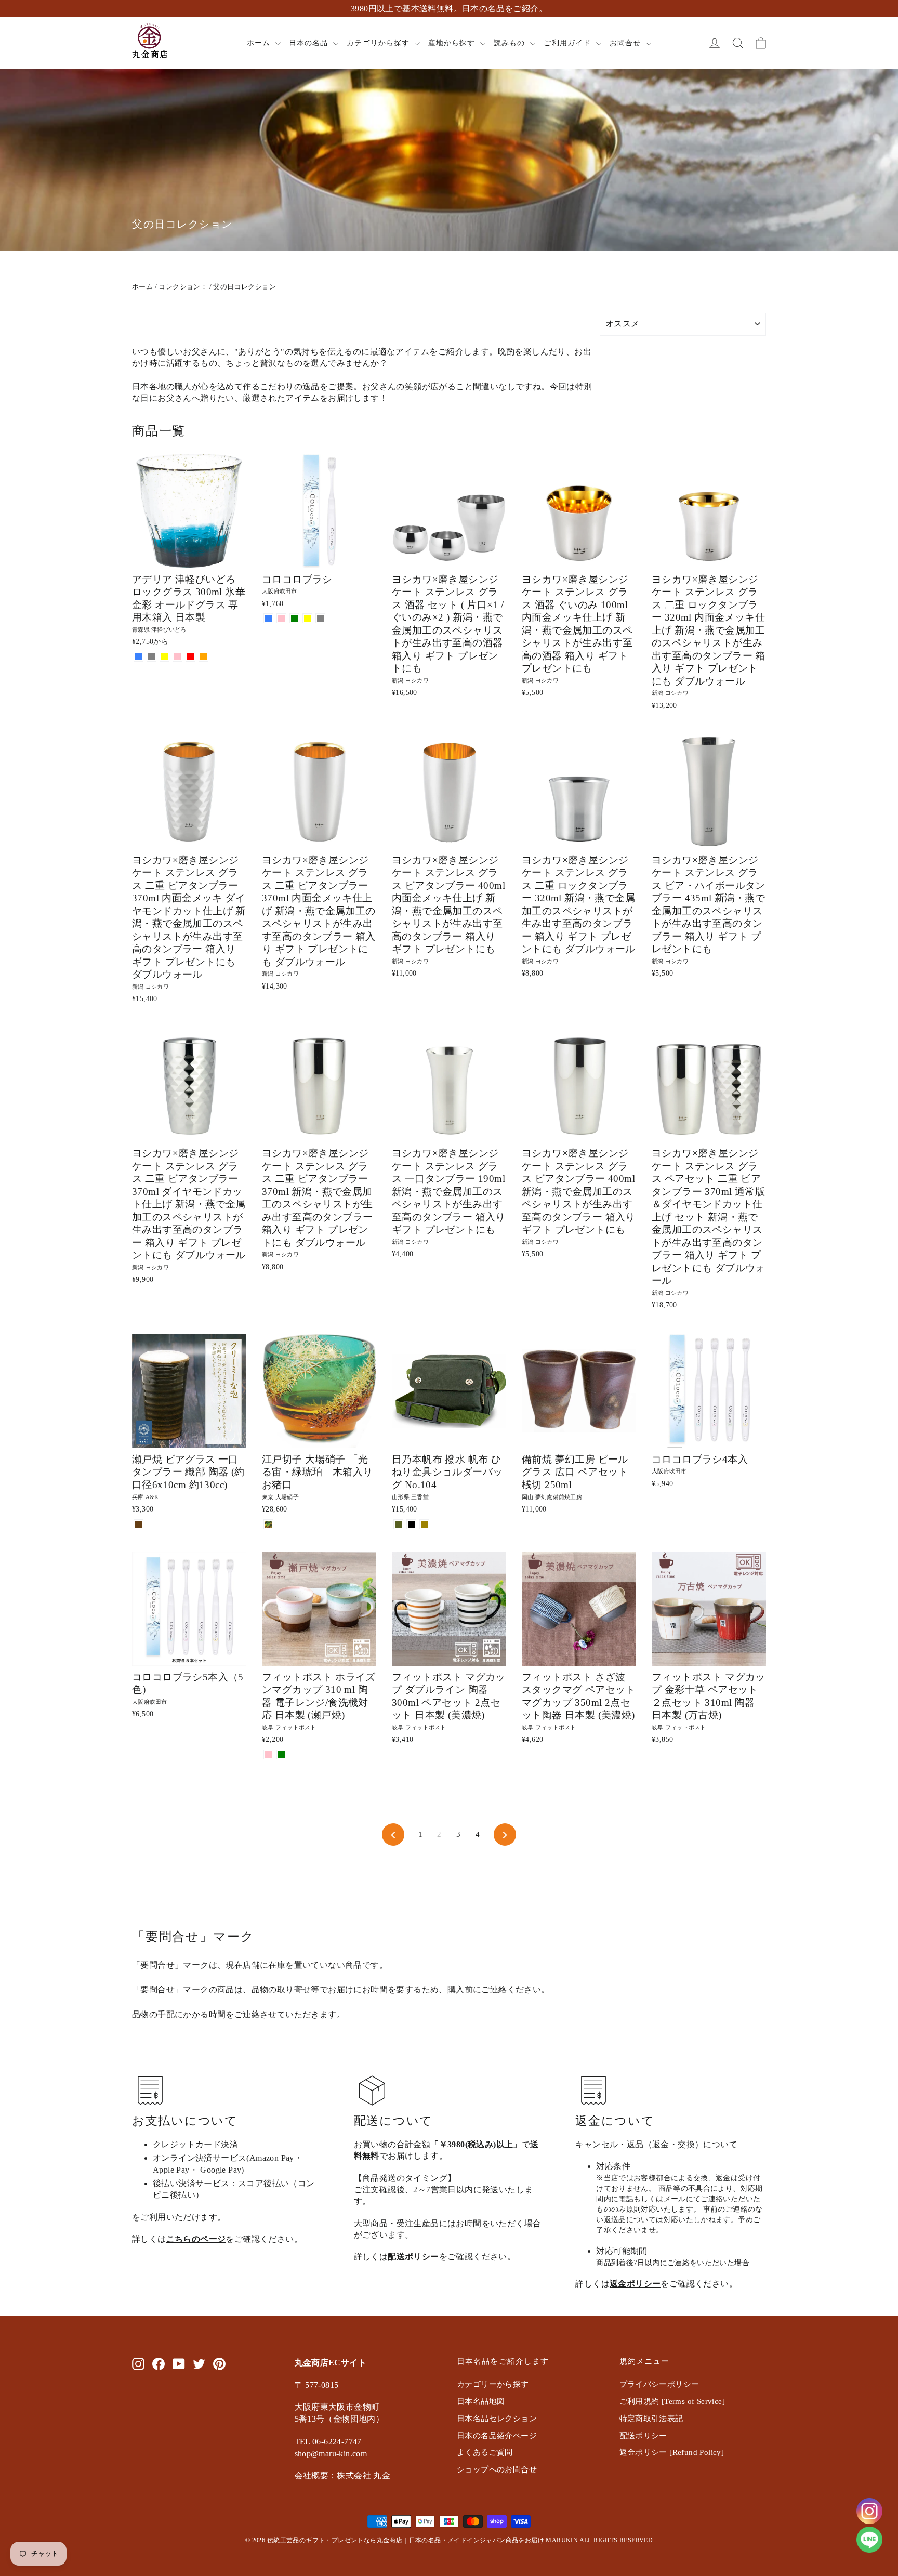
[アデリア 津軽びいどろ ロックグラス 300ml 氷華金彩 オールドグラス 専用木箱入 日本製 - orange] (203, 657)
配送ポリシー (413, 2257)
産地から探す (453, 43)
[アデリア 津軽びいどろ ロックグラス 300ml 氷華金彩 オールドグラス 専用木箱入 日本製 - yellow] (164, 657)
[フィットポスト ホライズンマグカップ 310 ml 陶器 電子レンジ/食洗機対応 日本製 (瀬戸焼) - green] (281, 1754)
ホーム (260, 43)
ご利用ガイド (568, 43)
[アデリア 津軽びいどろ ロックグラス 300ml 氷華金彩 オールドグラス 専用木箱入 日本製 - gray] (151, 657)
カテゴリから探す (379, 43)
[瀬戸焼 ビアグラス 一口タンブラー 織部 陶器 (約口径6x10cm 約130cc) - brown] (138, 1524)
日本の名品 (310, 43)
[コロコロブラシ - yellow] (307, 618)
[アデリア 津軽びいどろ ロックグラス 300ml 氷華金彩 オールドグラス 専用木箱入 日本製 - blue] (138, 657)
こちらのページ (196, 2239)
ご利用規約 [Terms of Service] (672, 2401)
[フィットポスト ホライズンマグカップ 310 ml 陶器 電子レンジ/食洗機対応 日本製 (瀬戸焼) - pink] (268, 1754)
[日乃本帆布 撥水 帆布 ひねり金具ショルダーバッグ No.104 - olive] (398, 1524)
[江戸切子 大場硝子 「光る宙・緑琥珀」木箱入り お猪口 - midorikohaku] (268, 1524)
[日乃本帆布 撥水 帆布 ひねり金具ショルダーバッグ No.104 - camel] (424, 1524)
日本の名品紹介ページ (497, 2436)
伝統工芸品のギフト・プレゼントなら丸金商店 (335, 2540)
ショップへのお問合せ (497, 2469)
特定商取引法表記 (651, 2419)
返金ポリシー (635, 2284)
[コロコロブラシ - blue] (268, 618)
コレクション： (183, 287)
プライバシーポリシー (659, 2384)
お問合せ (626, 43)
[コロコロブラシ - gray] (320, 618)
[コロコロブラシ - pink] (281, 618)
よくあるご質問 (485, 2452)
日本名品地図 (481, 2401)
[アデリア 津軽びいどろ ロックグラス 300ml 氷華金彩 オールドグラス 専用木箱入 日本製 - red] (190, 657)
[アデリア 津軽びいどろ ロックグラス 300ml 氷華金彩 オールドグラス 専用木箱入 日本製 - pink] (177, 657)
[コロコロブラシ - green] (294, 618)
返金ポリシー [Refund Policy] (672, 2452)
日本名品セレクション (497, 2419)
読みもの (511, 43)
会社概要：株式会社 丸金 (343, 2475)
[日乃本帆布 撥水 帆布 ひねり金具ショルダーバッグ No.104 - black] (411, 1524)
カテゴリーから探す (493, 2384)
